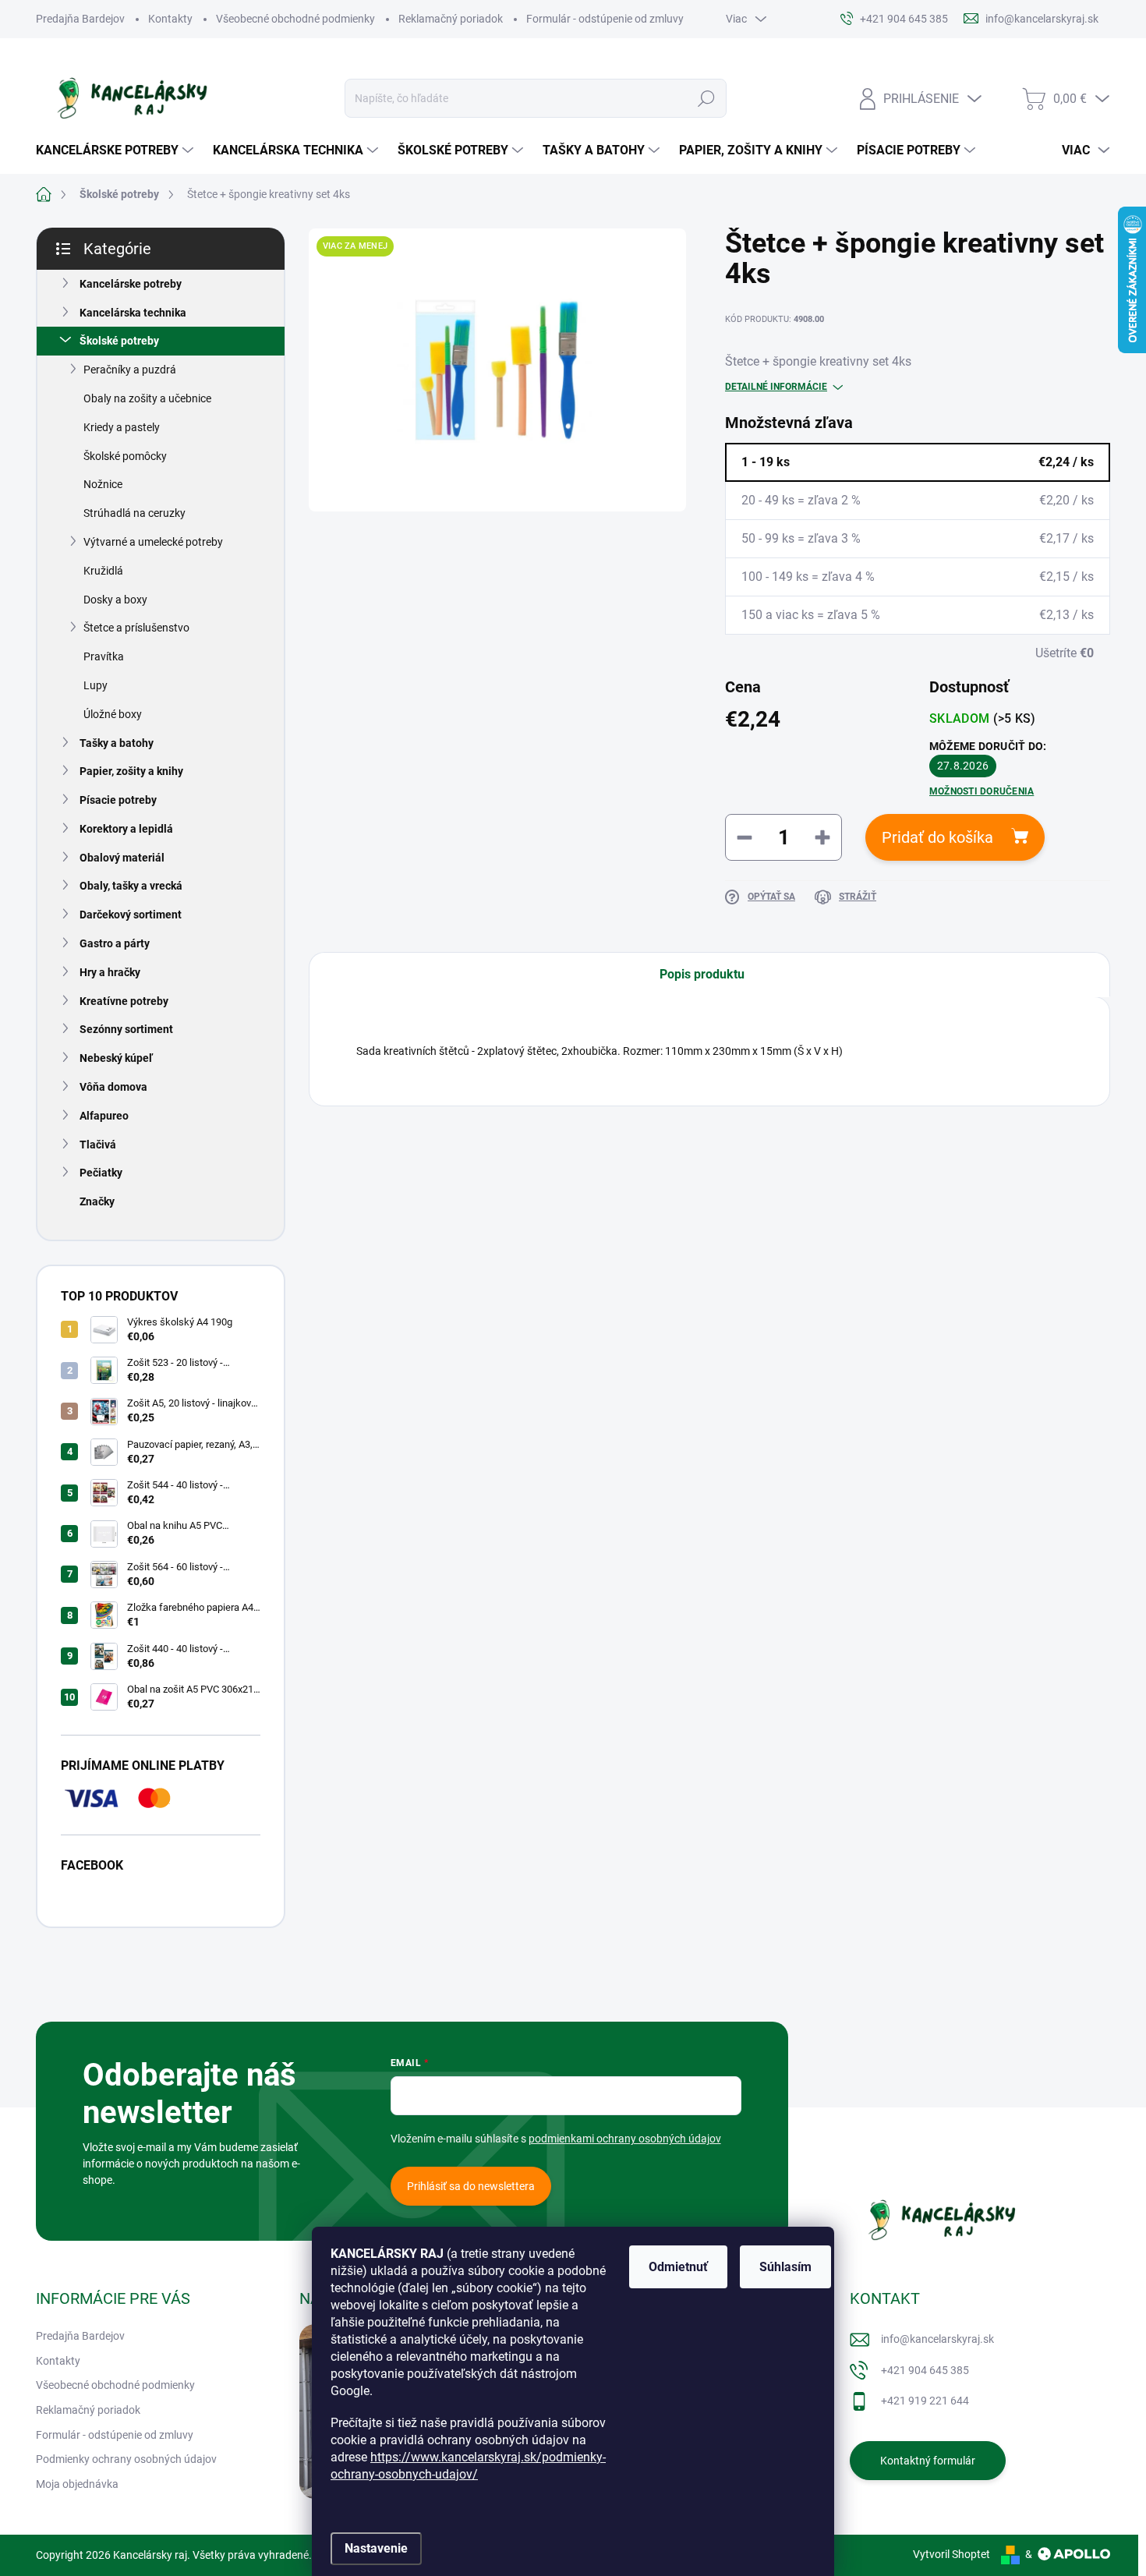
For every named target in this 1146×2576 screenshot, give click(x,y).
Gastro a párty (115, 943)
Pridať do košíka (937, 837)
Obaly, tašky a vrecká (131, 886)
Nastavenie (376, 2548)
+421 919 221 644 (925, 2401)
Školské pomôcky (125, 456)
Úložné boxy (113, 714)
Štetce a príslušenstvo (136, 628)
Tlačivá (98, 1145)
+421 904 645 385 (925, 2370)
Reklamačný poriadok (451, 19)
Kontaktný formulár (928, 2461)
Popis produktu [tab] (702, 974)
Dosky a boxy (115, 600)
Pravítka (104, 656)
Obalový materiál (122, 858)
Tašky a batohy (117, 743)
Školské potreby (119, 341)
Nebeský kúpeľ (116, 1058)
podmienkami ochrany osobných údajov (625, 2139)
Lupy (95, 685)
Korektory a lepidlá (126, 829)
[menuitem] (117, 150)
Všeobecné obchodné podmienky (295, 19)
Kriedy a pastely (122, 427)
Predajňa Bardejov (80, 19)
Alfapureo (104, 1116)
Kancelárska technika (133, 313)
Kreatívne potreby (124, 1001)
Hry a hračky (110, 972)
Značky (97, 1201)
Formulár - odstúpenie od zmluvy (605, 19)
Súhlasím (785, 2267)
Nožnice (103, 484)
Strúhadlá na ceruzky (134, 513)
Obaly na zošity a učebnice (147, 398)
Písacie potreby (118, 800)
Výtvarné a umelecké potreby (153, 542)
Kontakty (170, 19)
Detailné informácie (776, 387)
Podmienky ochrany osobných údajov (126, 2459)
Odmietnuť (678, 2267)
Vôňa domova (113, 1087)
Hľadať (706, 98)
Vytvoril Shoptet (951, 2554)
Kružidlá (103, 571)
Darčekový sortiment (131, 915)
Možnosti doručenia (982, 791)
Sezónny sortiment (126, 1029)
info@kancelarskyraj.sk (937, 2339)
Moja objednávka (77, 2484)
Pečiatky (101, 1173)
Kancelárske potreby (131, 284)
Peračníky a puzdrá (130, 370)
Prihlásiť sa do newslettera (471, 2186)
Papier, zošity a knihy (131, 771)
